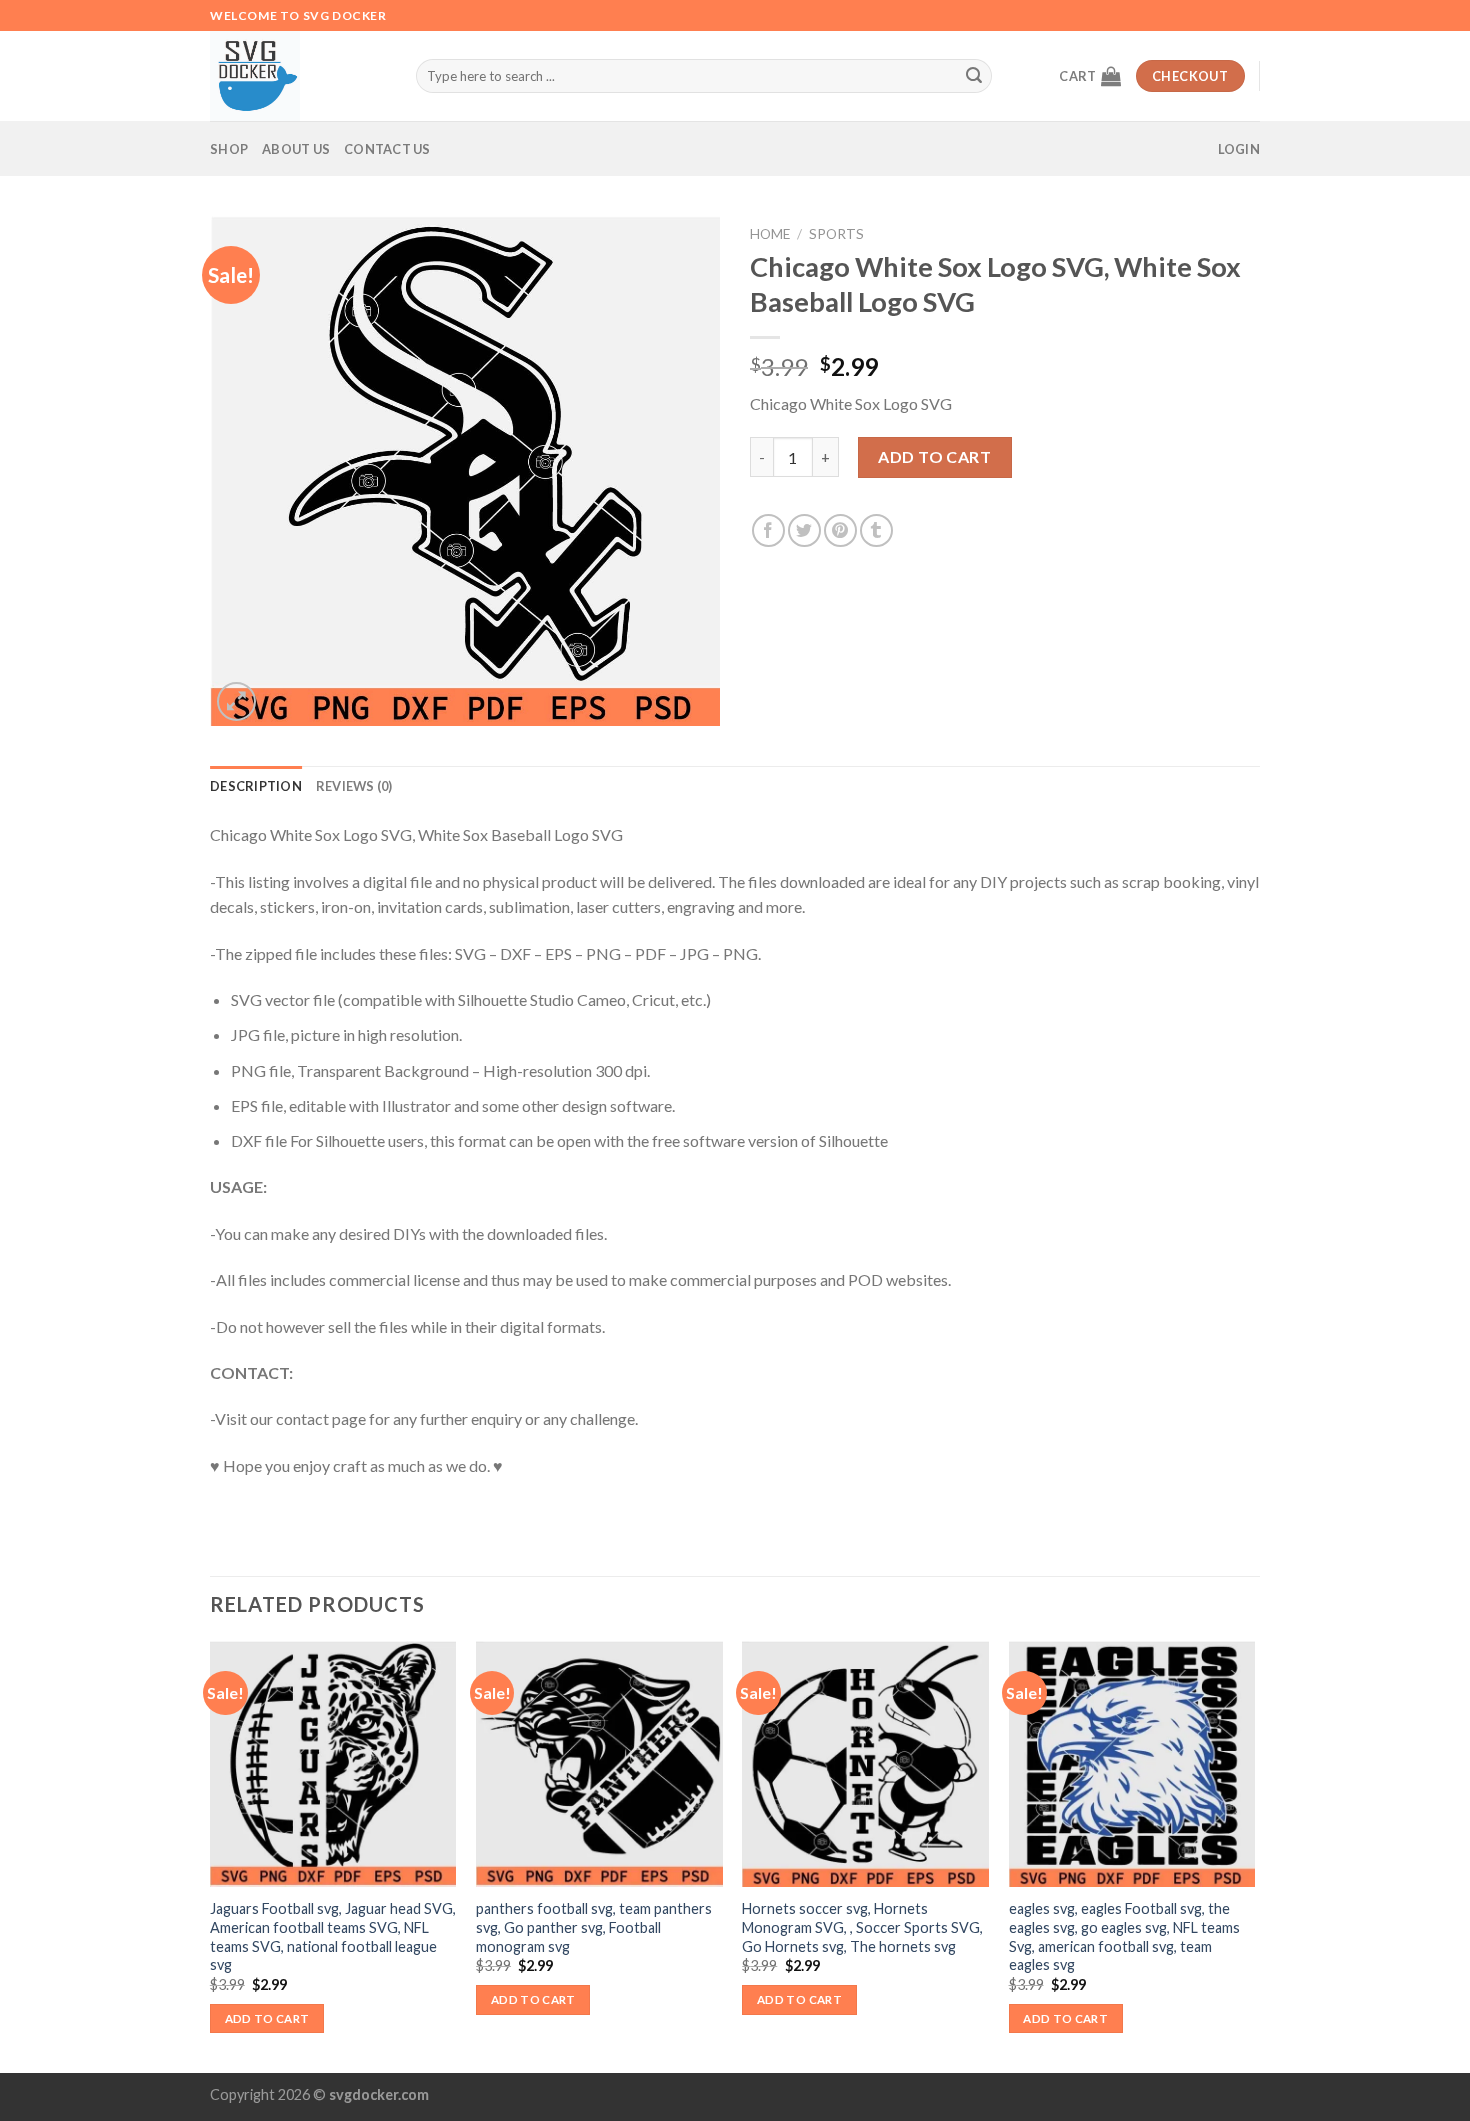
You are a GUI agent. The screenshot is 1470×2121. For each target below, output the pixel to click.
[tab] (256, 786)
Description (256, 786)
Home (770, 234)
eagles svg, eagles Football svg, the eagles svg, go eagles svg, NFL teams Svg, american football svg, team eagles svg (1124, 1936)
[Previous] (211, 1855)
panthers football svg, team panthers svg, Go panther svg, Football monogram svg (594, 1927)
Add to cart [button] (267, 2018)
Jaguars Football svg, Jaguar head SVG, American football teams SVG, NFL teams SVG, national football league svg (333, 1936)
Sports (836, 234)
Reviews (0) (354, 786)
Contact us (387, 149)
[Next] (1254, 1855)
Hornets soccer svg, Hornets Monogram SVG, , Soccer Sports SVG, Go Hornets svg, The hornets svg (862, 1927)
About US (296, 149)
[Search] (974, 76)
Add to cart (934, 456)
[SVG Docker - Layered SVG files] (298, 76)
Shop (229, 149)
